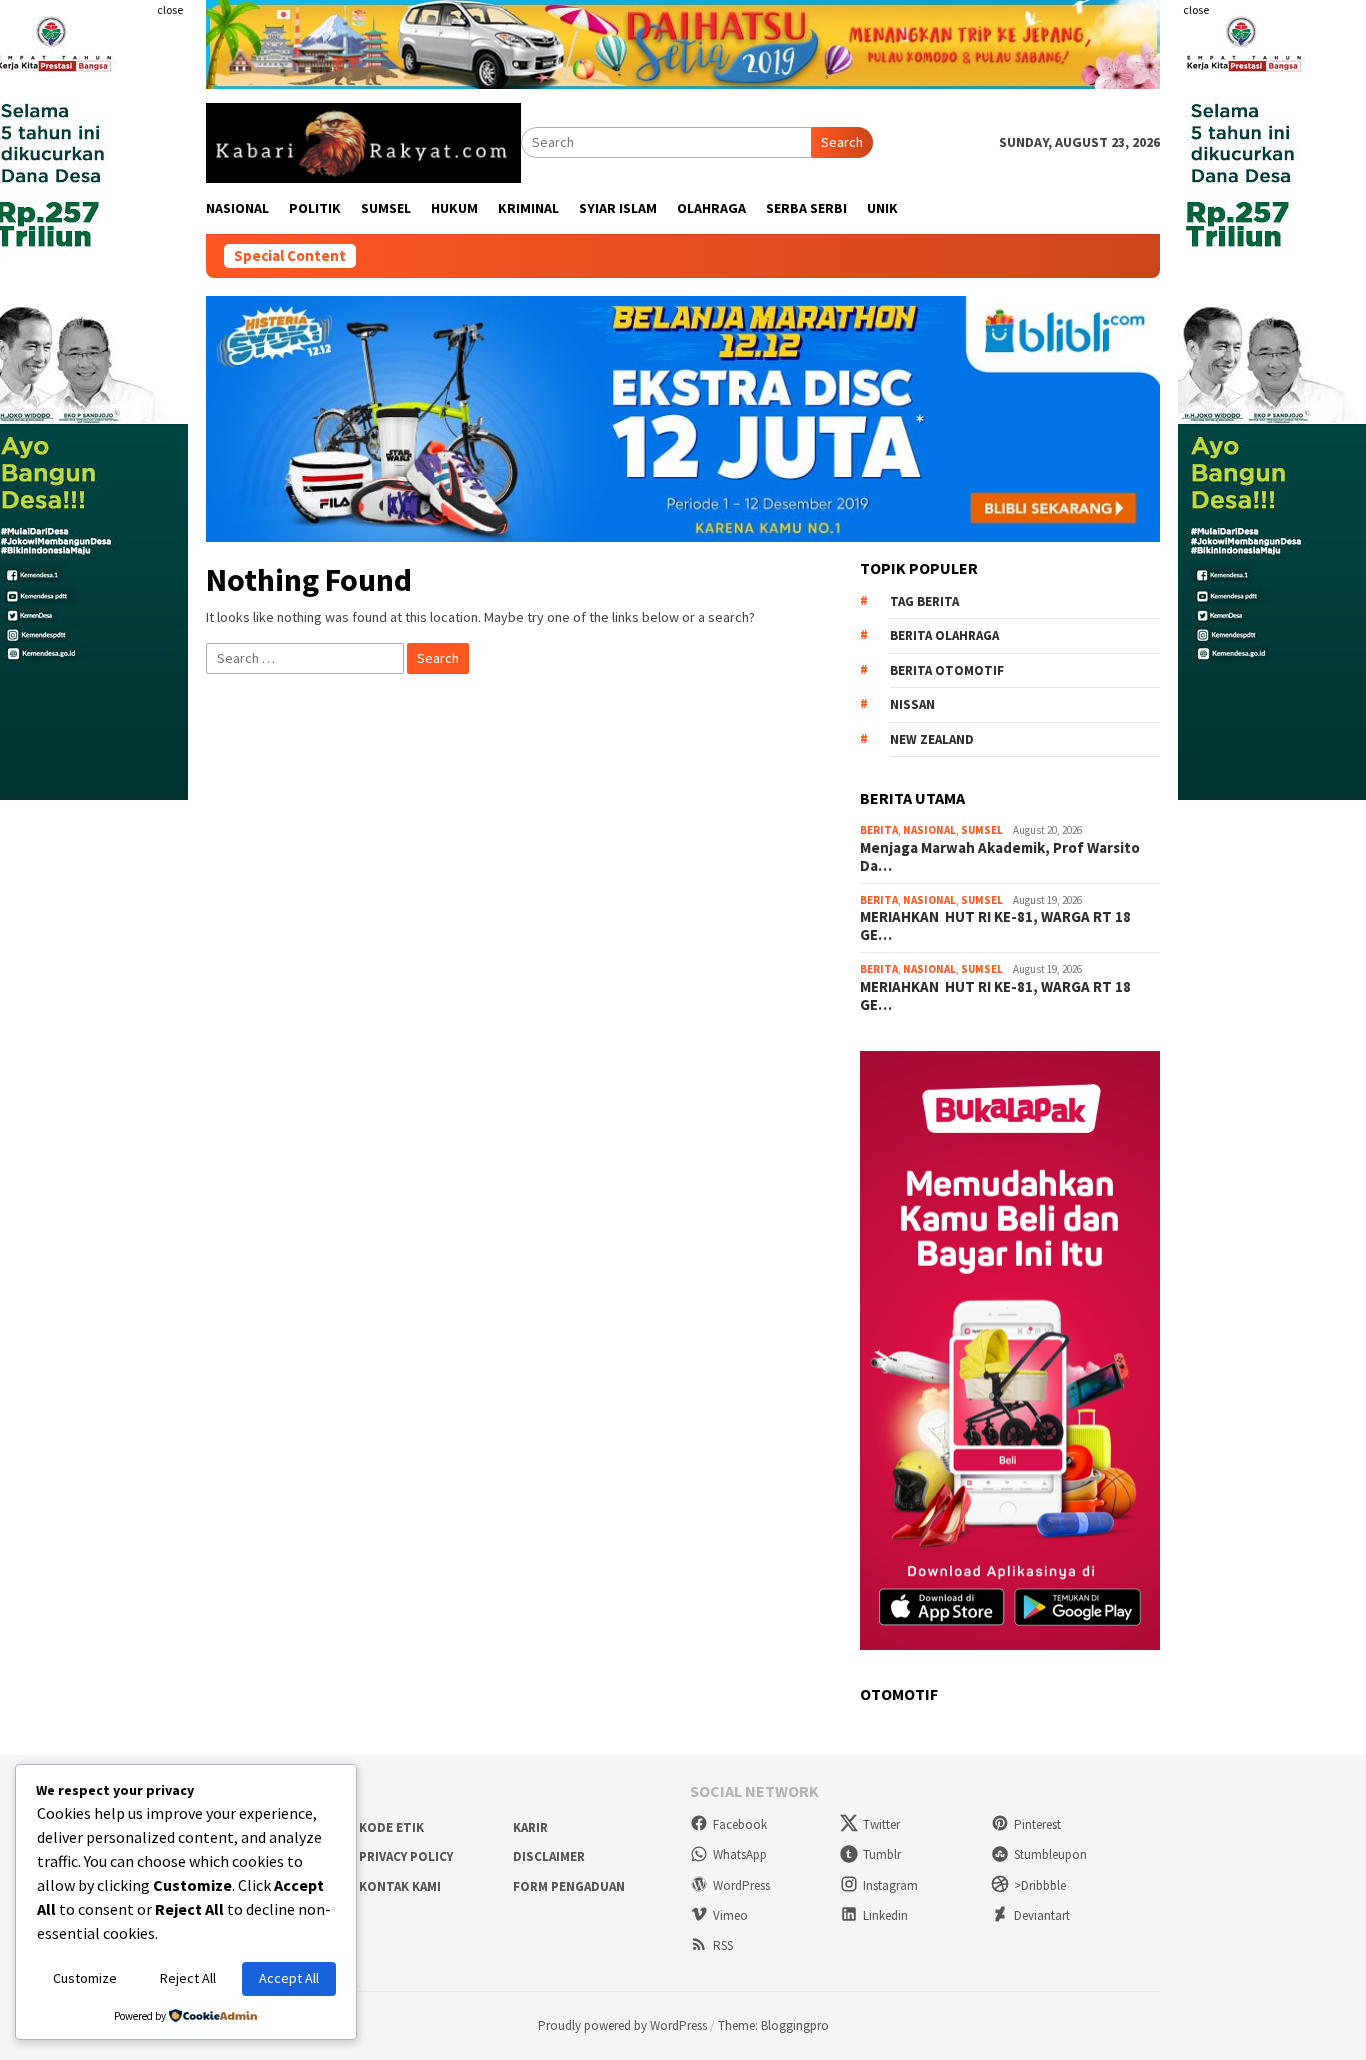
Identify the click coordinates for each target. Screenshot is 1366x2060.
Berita (879, 830)
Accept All (289, 1978)
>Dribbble (1040, 1885)
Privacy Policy (406, 1856)
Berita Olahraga (944, 635)
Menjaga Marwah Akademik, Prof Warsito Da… (1000, 857)
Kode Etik (391, 1827)
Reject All (188, 1978)
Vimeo (730, 1915)
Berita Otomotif (947, 670)
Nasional (929, 830)
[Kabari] (363, 141)
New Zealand (932, 739)
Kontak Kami (400, 1886)
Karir (530, 1827)
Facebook (740, 1824)
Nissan (912, 704)
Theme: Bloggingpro (773, 2025)
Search (842, 142)
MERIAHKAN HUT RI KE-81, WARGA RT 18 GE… (997, 926)
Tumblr (882, 1854)
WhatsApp (740, 1854)
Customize (85, 1978)
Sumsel (982, 830)
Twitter (881, 1824)
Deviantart (1042, 1915)
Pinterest (1037, 1824)
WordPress (741, 1885)
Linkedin (885, 1915)
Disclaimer (549, 1856)
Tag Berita (924, 601)
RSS (723, 1945)
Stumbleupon (1050, 1854)
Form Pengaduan (569, 1886)
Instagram (890, 1885)
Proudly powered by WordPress (622, 2025)
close (170, 9)
